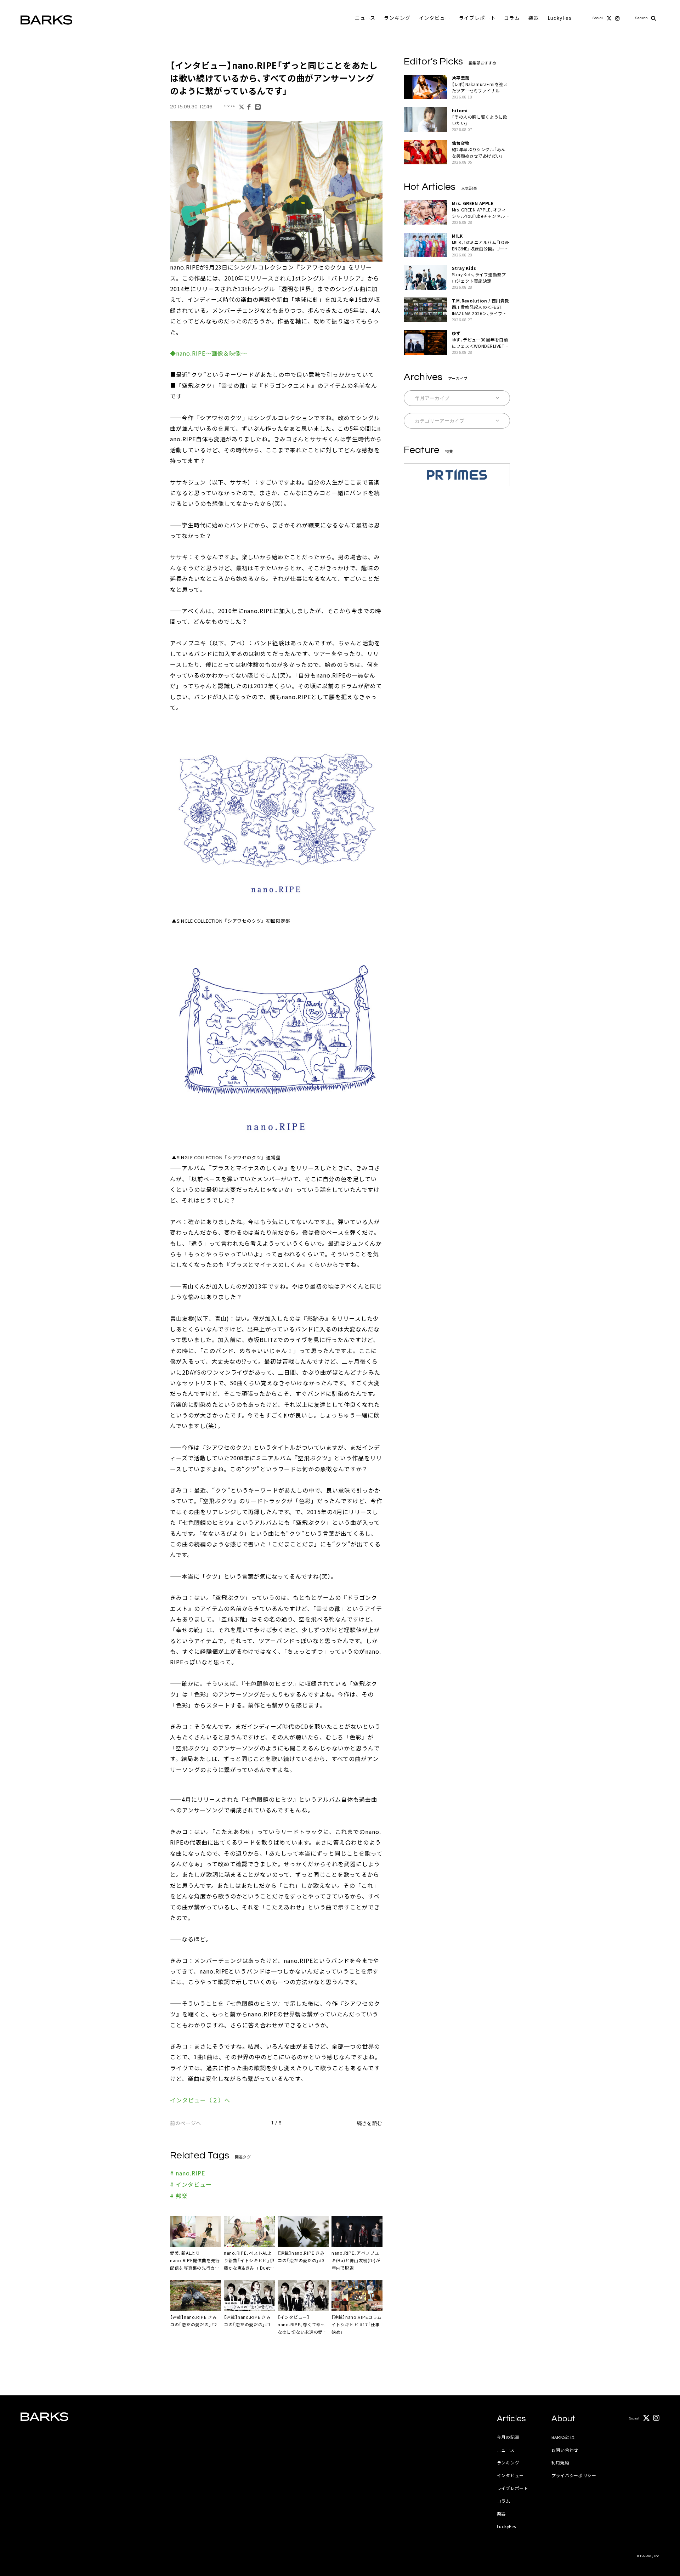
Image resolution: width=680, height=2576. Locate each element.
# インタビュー (191, 2184)
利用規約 (560, 2462)
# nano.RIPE (188, 2173)
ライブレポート (477, 18)
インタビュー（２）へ (200, 2100)
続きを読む (370, 2123)
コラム (512, 18)
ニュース (365, 18)
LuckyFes (560, 18)
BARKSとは (563, 2437)
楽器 (534, 18)
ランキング (397, 18)
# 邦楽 (179, 2196)
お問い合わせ (565, 2450)
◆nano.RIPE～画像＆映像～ (209, 353)
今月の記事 (508, 2437)
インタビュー (435, 18)
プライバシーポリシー (574, 2475)
